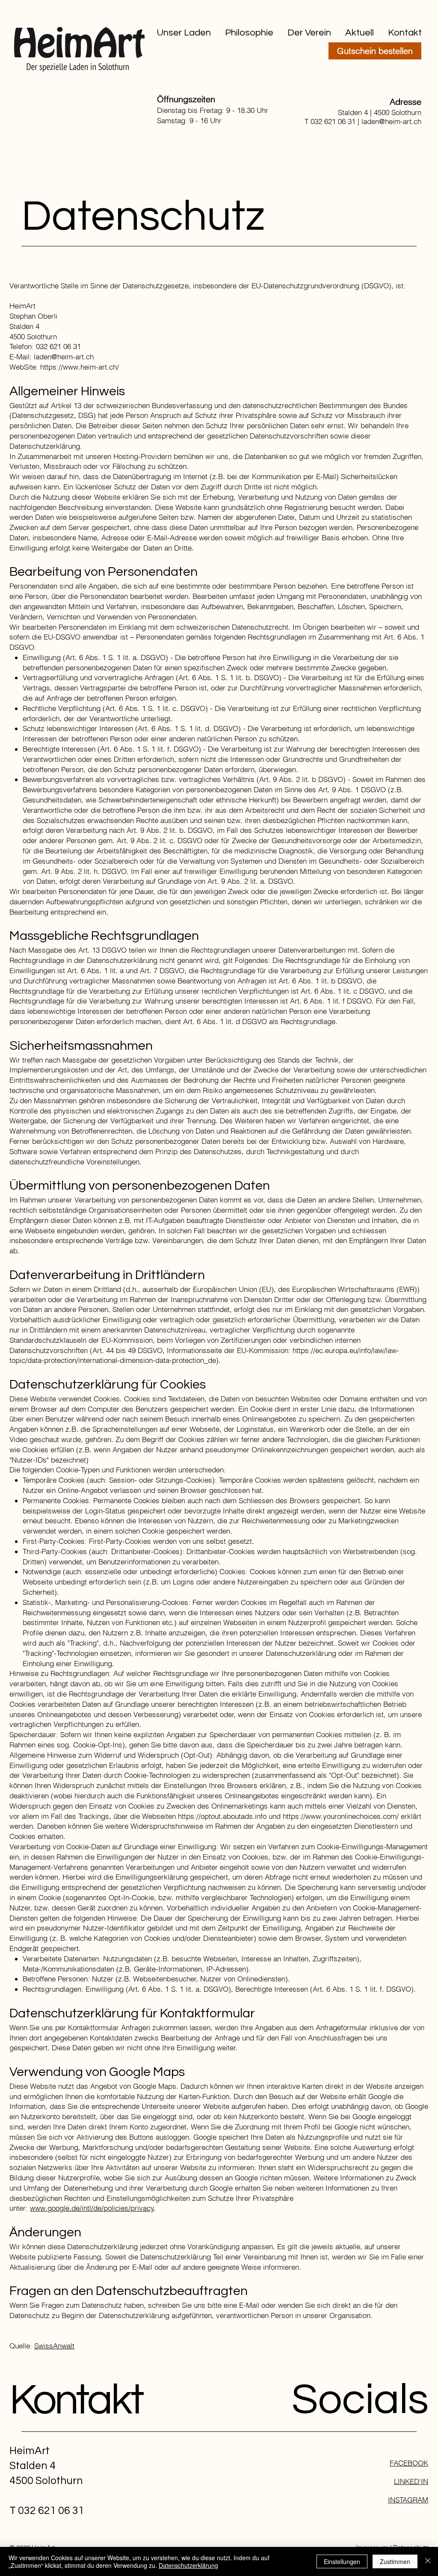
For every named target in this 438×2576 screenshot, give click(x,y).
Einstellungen (342, 2561)
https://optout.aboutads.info (222, 1816)
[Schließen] (428, 2561)
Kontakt (76, 2400)
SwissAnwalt (54, 2346)
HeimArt (30, 2451)
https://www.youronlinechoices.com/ (341, 1816)
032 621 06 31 (333, 121)
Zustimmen (395, 2561)
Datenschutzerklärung (188, 2565)
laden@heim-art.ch (391, 121)
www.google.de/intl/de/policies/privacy (92, 2208)
